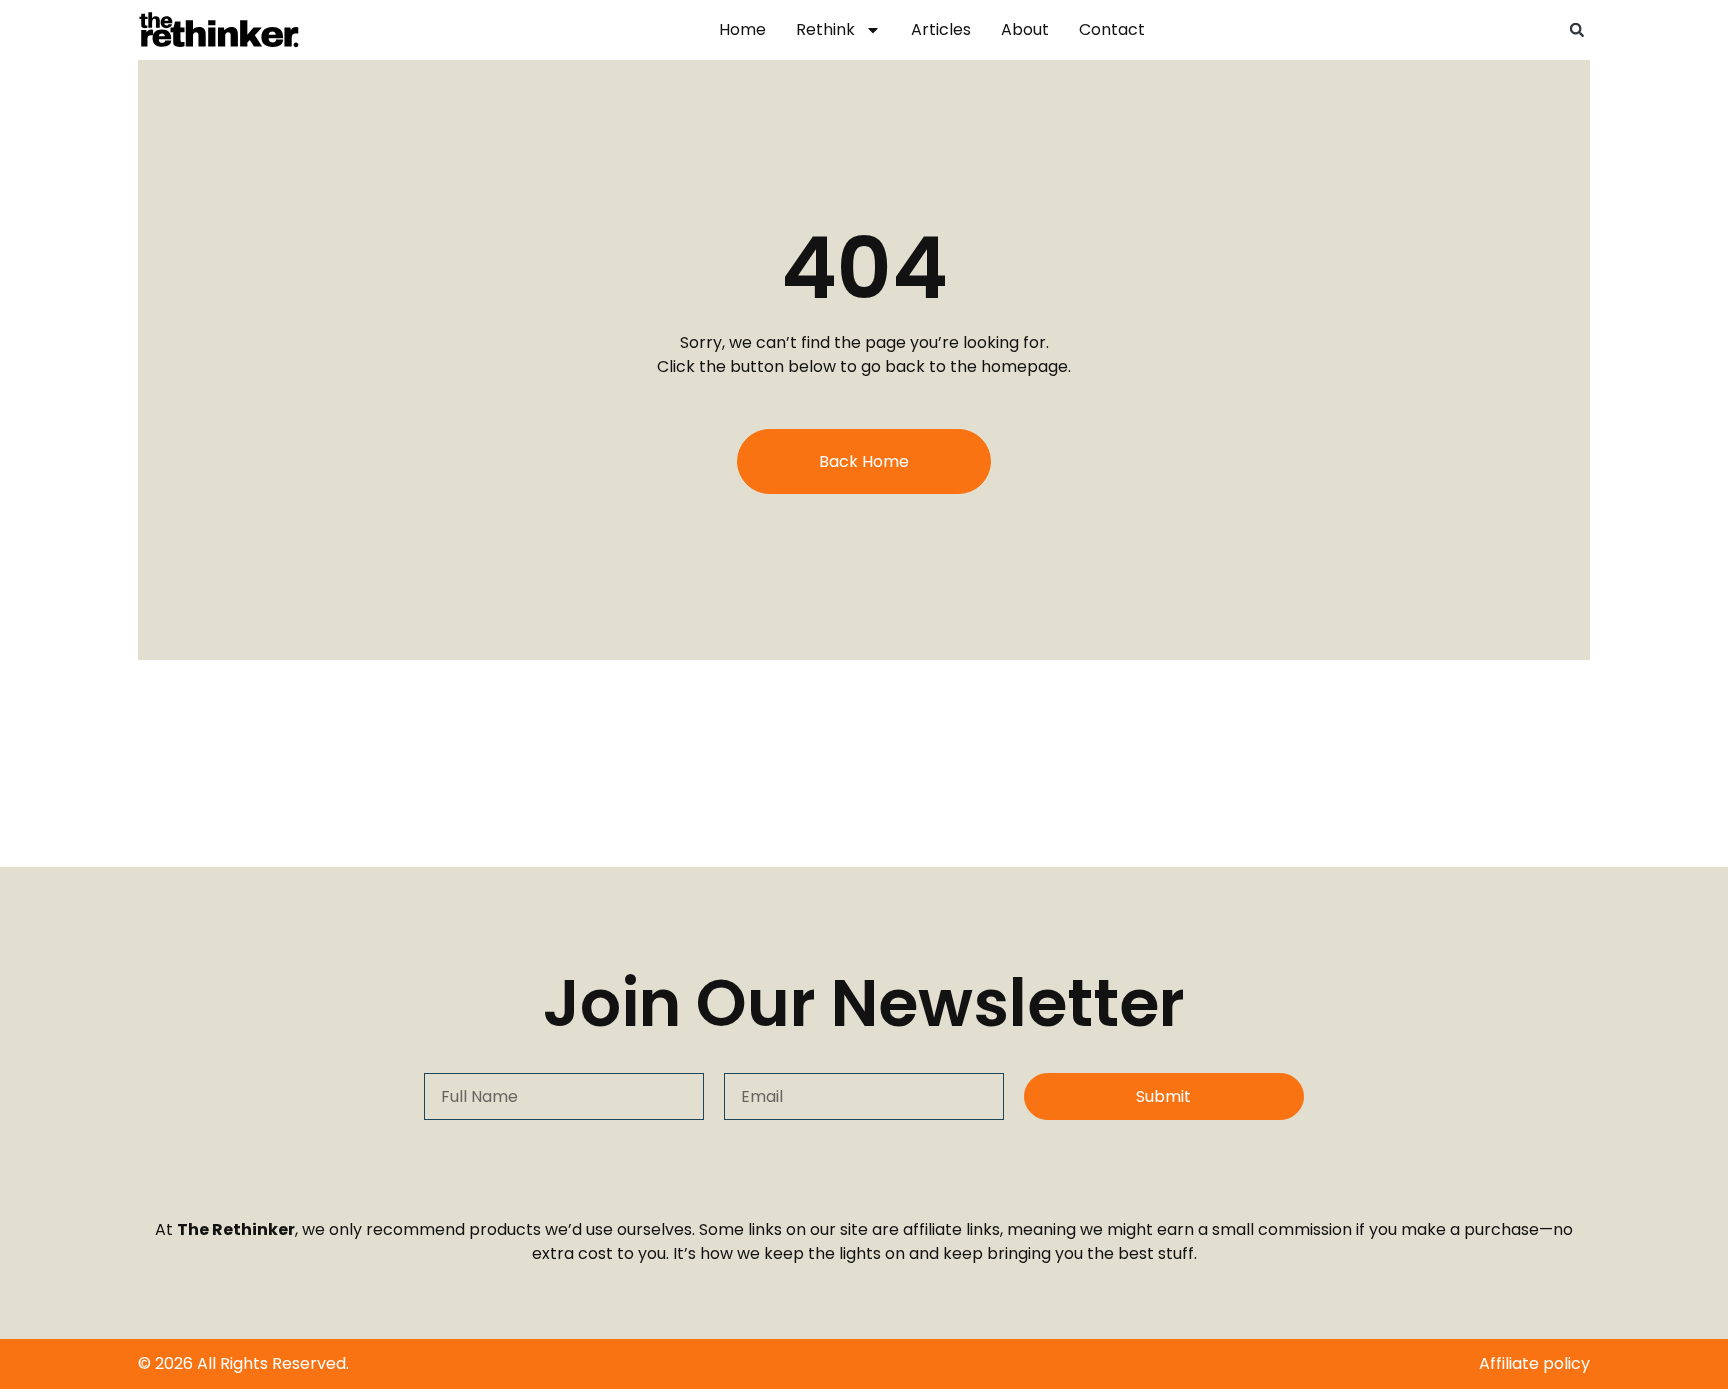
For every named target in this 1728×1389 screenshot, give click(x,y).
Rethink (825, 29)
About (1025, 29)
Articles (941, 29)
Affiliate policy (1534, 1363)
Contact (1112, 29)
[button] (1577, 30)
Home (742, 29)
